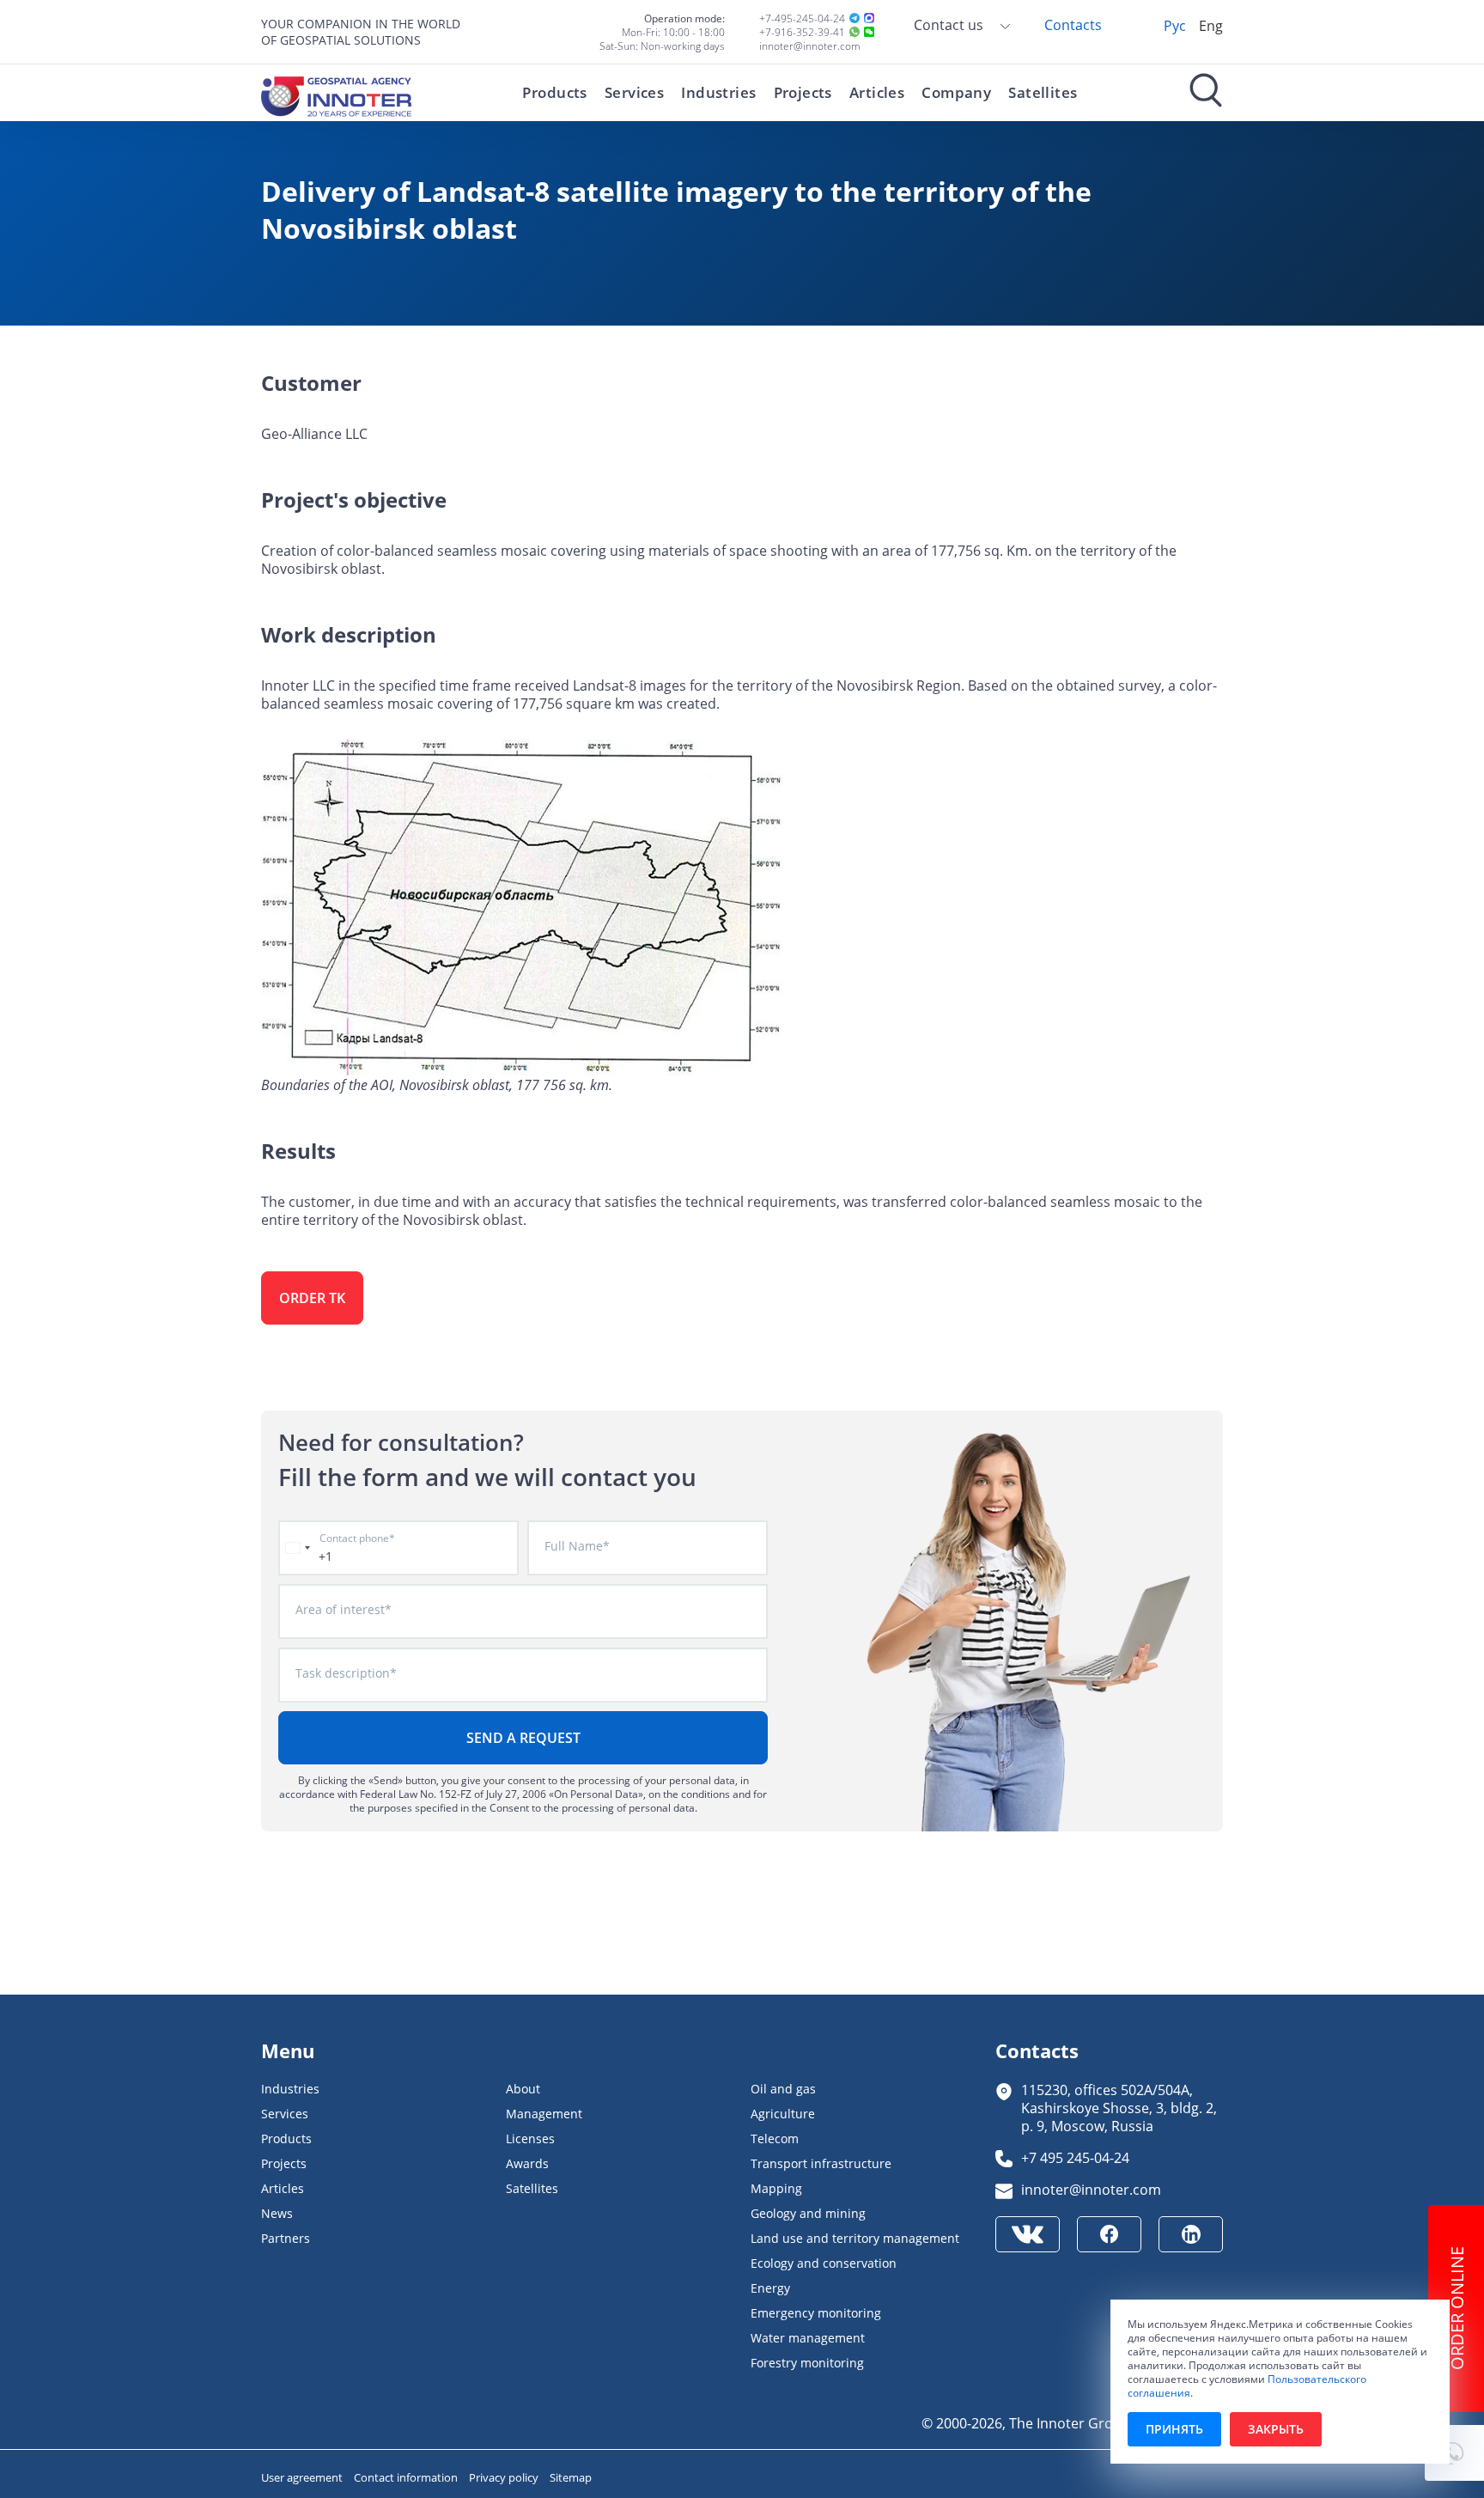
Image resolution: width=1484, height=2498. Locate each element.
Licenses (530, 2139)
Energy (770, 2288)
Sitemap (571, 2477)
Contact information (407, 2477)
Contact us (950, 24)
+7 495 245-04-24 (1075, 2157)
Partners (286, 2238)
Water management (808, 2338)
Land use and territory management (855, 2238)
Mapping (776, 2188)
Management (544, 2114)
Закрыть (1276, 2429)
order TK (312, 1298)
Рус (1175, 25)
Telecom (775, 2139)
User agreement (303, 2477)
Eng (1211, 25)
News (277, 2213)
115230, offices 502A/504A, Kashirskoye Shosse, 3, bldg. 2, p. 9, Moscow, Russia (1119, 2108)
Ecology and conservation (824, 2263)
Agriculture (783, 2114)
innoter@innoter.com (810, 46)
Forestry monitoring (807, 2363)
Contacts (1073, 24)
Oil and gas (783, 2089)
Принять (1174, 2429)
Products (554, 92)
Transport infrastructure (821, 2163)
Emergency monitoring (816, 2313)
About (523, 2089)
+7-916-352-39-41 (802, 32)
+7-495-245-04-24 (802, 18)
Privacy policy (505, 2477)
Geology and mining (808, 2213)
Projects (803, 92)
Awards (527, 2163)
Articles (877, 92)
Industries (718, 92)
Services (634, 92)
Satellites (1043, 92)
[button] (1454, 2453)
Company (956, 92)
